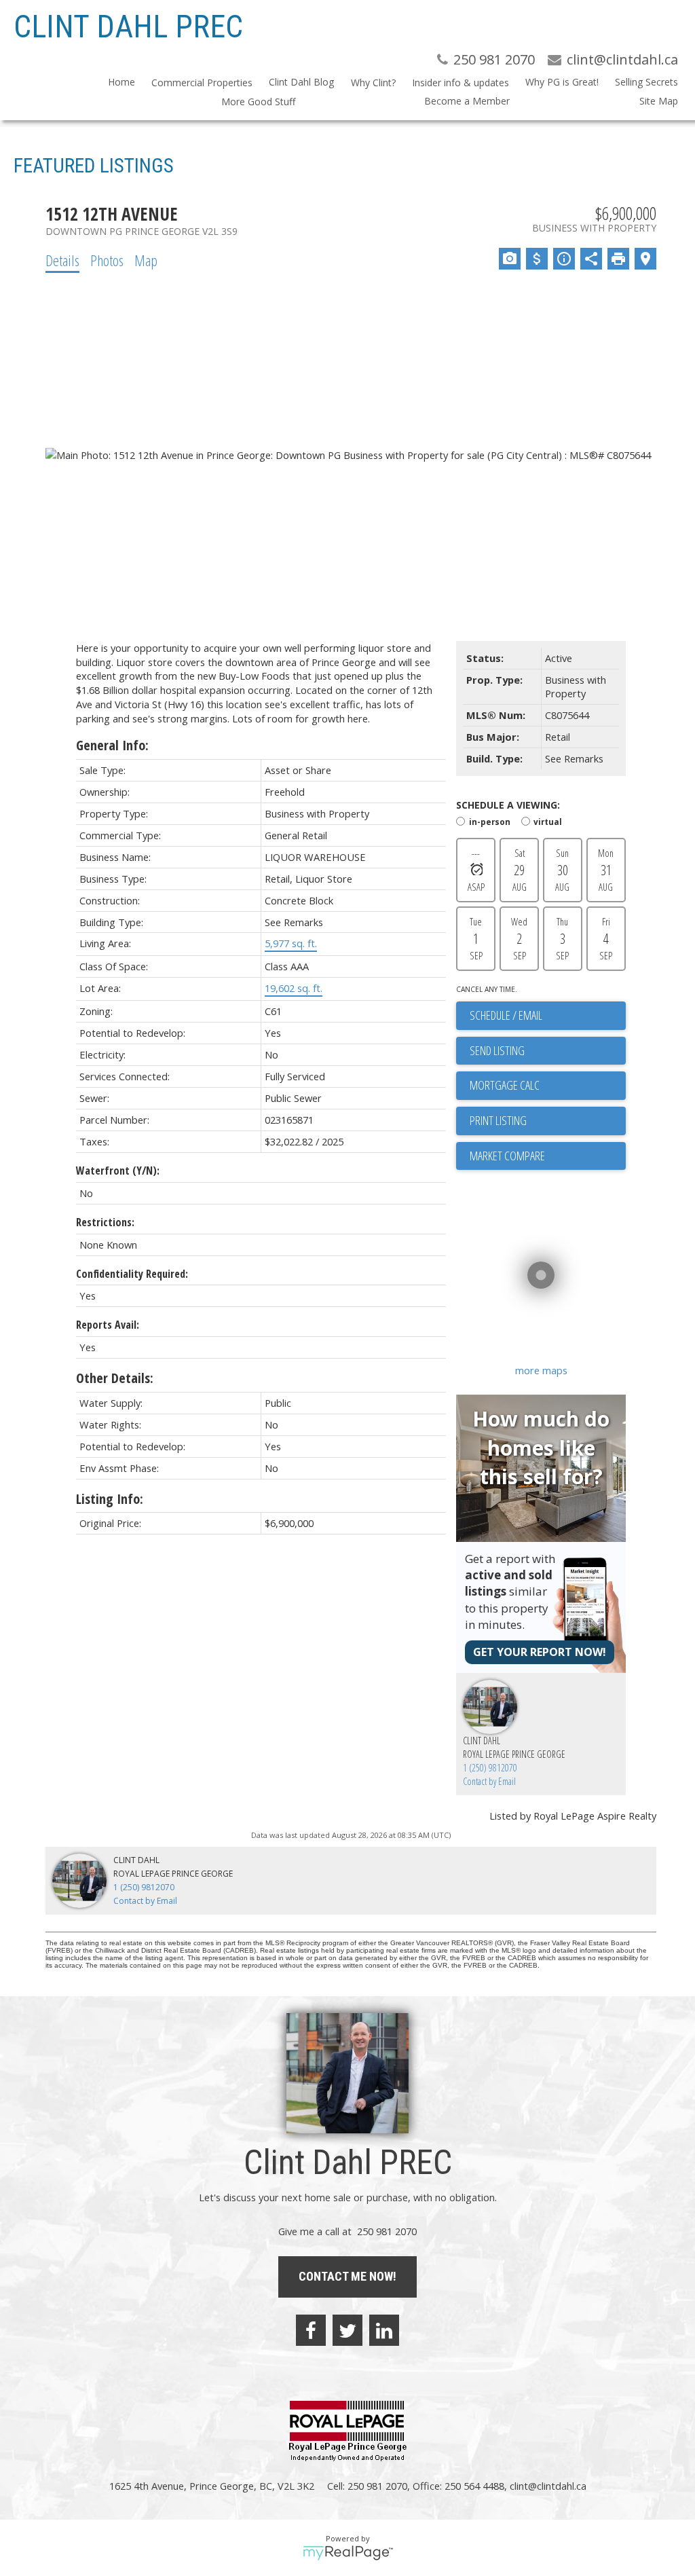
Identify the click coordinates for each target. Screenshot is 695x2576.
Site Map (659, 101)
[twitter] (347, 2330)
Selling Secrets (646, 82)
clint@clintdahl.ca (548, 2486)
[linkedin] (384, 2330)
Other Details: (115, 1378)
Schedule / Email (506, 1015)
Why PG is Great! (562, 82)
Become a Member (467, 101)
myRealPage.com (348, 2553)
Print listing (498, 1120)
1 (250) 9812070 (490, 1768)
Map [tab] (146, 260)
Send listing (497, 1050)
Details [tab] (62, 260)
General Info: (112, 745)
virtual (548, 821)
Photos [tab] (107, 260)
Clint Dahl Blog (301, 82)
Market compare (507, 1156)
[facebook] (311, 2330)
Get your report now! (540, 1652)
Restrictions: (105, 1222)
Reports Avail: (108, 1325)
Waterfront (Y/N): (118, 1171)
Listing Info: (110, 1499)
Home (121, 82)
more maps (541, 1370)
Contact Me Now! (347, 2276)
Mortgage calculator (548, 1086)
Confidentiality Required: (132, 1274)
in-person (490, 821)
